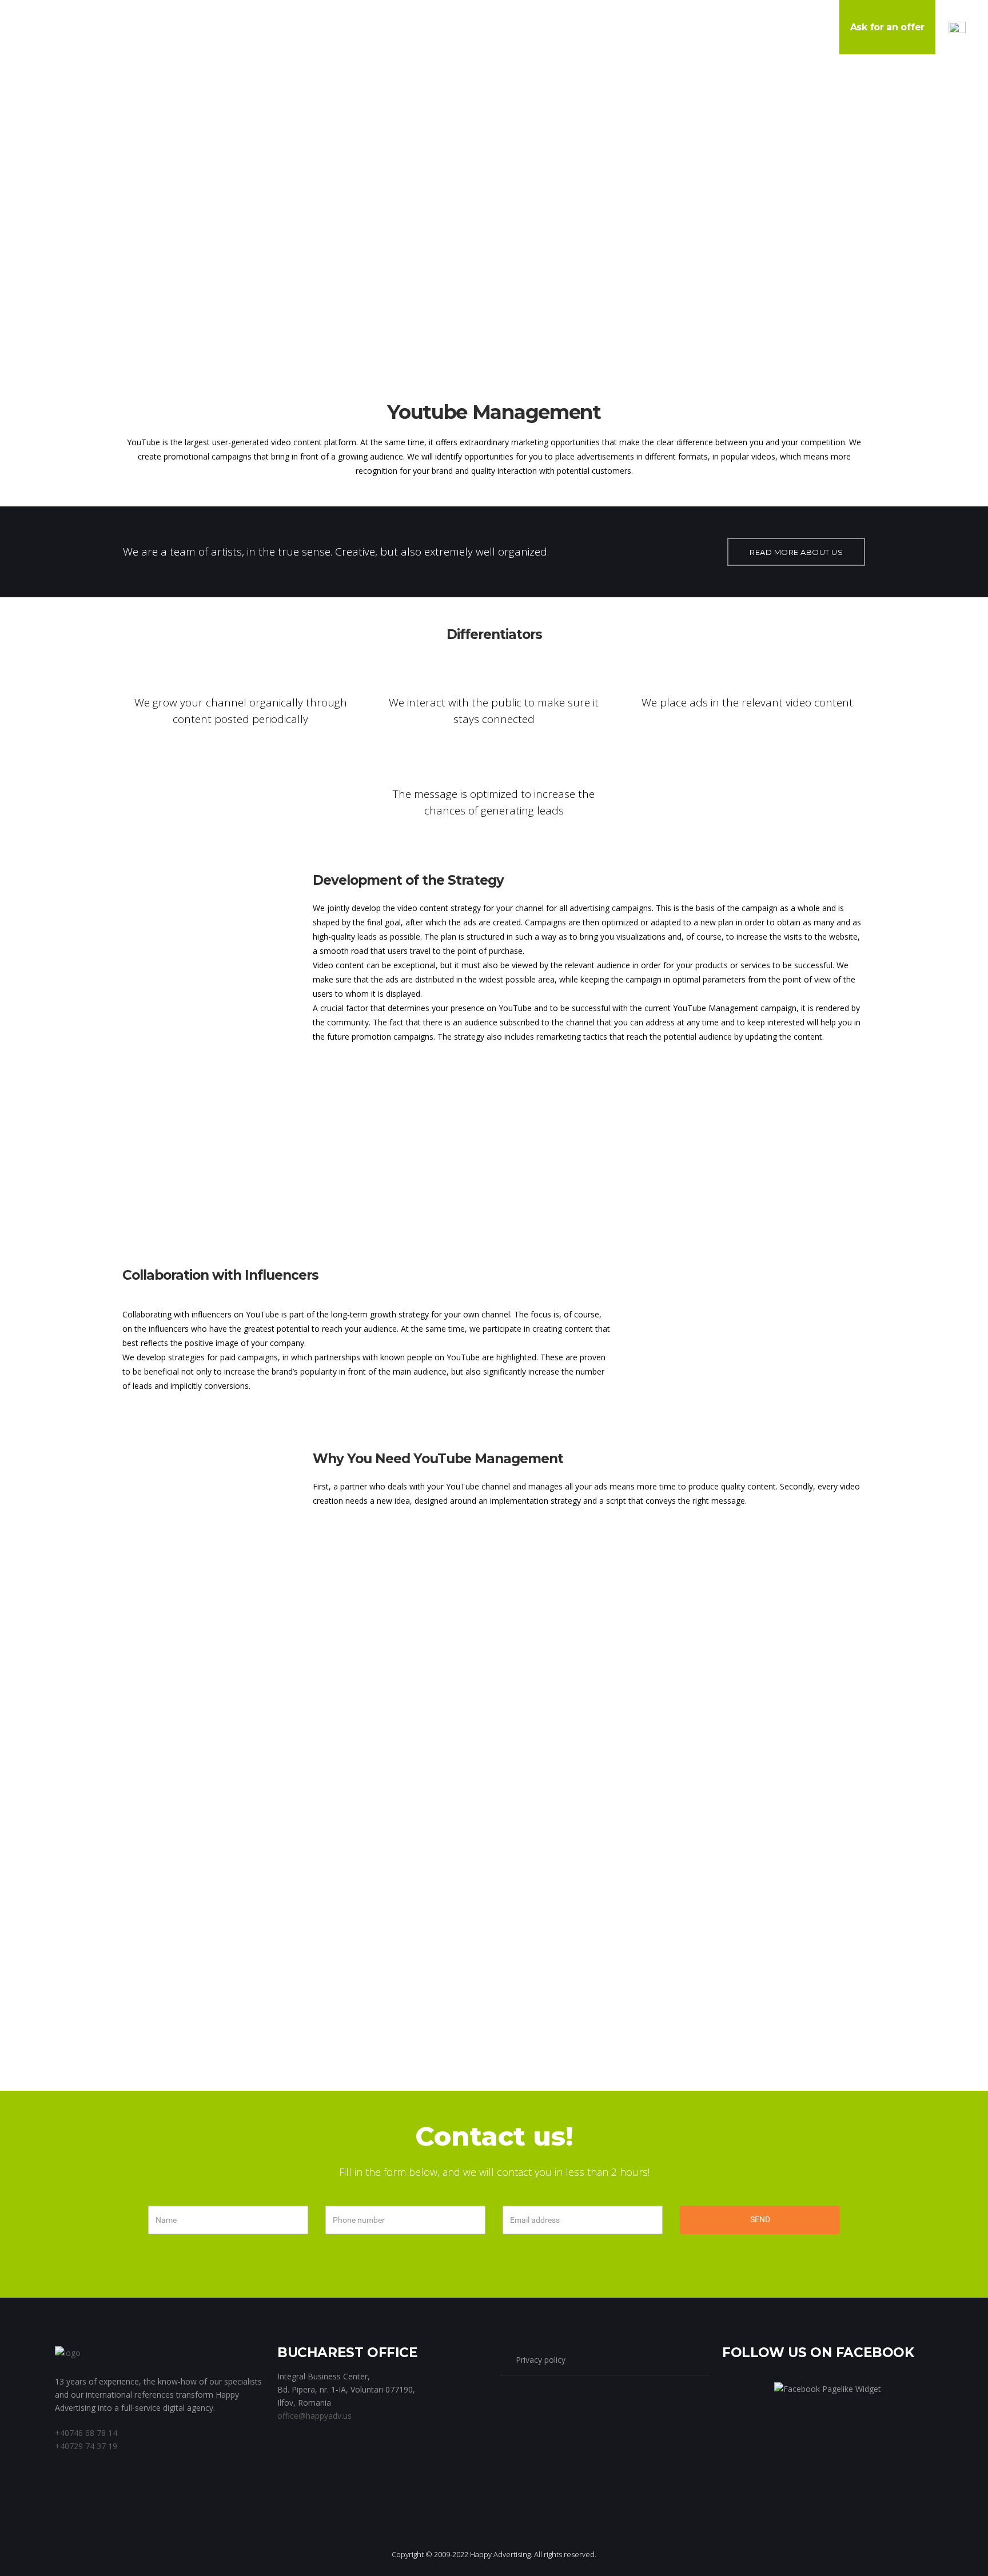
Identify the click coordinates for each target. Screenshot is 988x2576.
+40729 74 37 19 (86, 2446)
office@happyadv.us (314, 2416)
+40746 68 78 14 (86, 2433)
